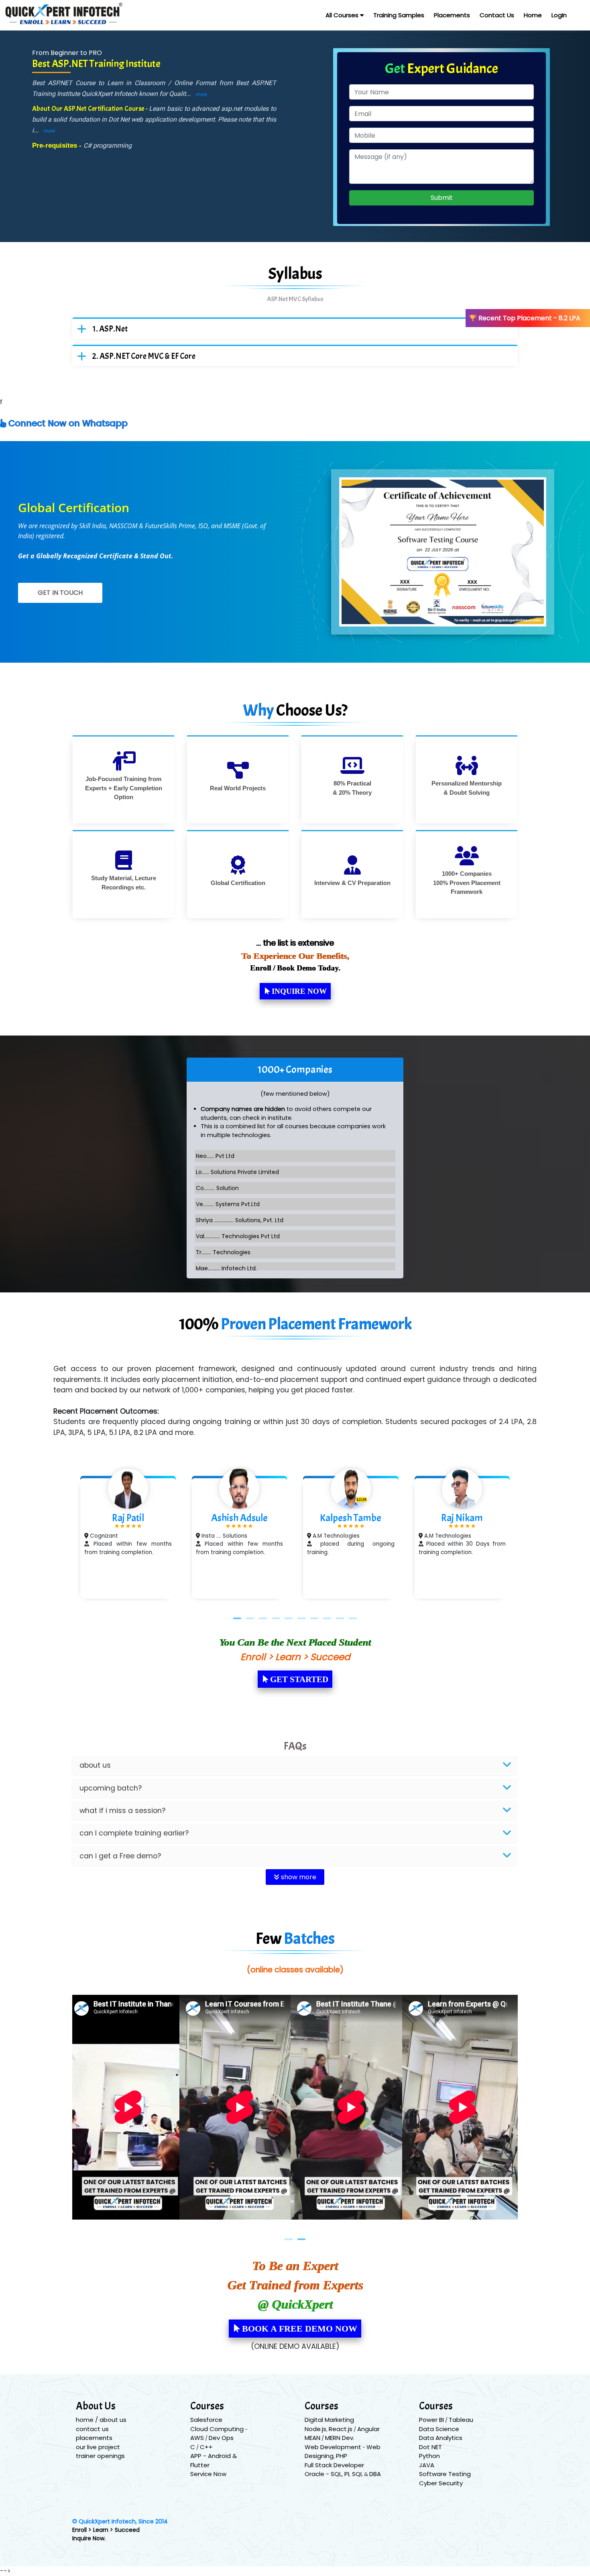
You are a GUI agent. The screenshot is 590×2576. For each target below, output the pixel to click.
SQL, (338, 2474)
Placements (452, 15)
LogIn (559, 15)
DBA (375, 2474)
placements (94, 2438)
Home (533, 15)
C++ (206, 2447)
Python (429, 2456)
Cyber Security (441, 2483)
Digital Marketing (329, 2420)
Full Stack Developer (334, 2465)
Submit (442, 198)
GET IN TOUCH (60, 593)
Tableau (461, 2420)
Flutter (200, 2465)
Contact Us (497, 15)
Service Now (208, 2474)
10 (353, 1618)
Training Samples (399, 15)
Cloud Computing (217, 2429)
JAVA (427, 2465)
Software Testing (445, 2474)
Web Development (333, 2447)
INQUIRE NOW (298, 991)
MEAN (312, 2438)
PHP (342, 2456)
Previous (60, 1538)
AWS (197, 2438)
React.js (341, 2429)
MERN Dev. (340, 2438)
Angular (368, 2429)
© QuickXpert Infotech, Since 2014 (120, 2521)
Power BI (431, 2420)
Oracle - (318, 2474)
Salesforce (206, 2420)
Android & (222, 2456)
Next (530, 1538)
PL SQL (354, 2474)
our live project (98, 2447)
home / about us (101, 2420)
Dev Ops (221, 2438)
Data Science (439, 2429)
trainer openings (100, 2456)
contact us (92, 2429)
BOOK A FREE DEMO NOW (298, 2329)
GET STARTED (298, 1679)
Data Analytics (441, 2438)
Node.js (315, 2429)
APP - (199, 2456)
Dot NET (430, 2447)
